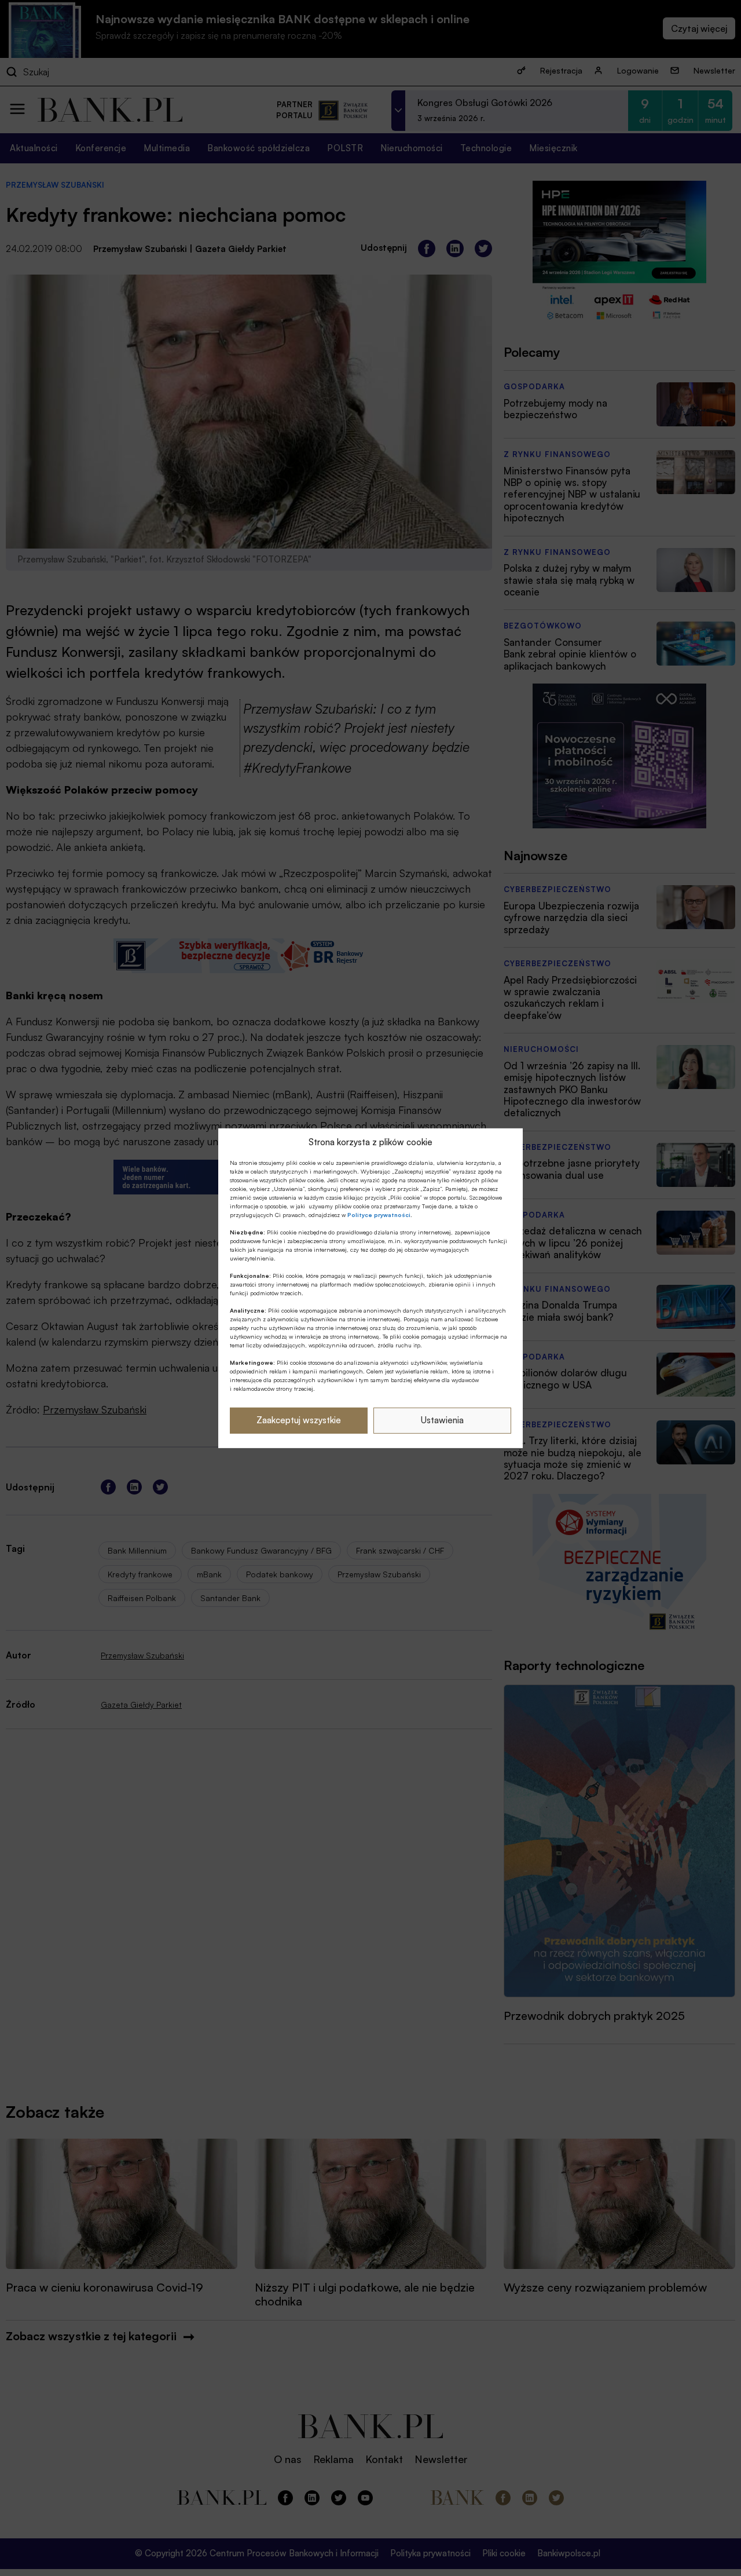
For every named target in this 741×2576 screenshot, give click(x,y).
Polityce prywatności (379, 1215)
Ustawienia (442, 1420)
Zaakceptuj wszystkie (299, 1420)
